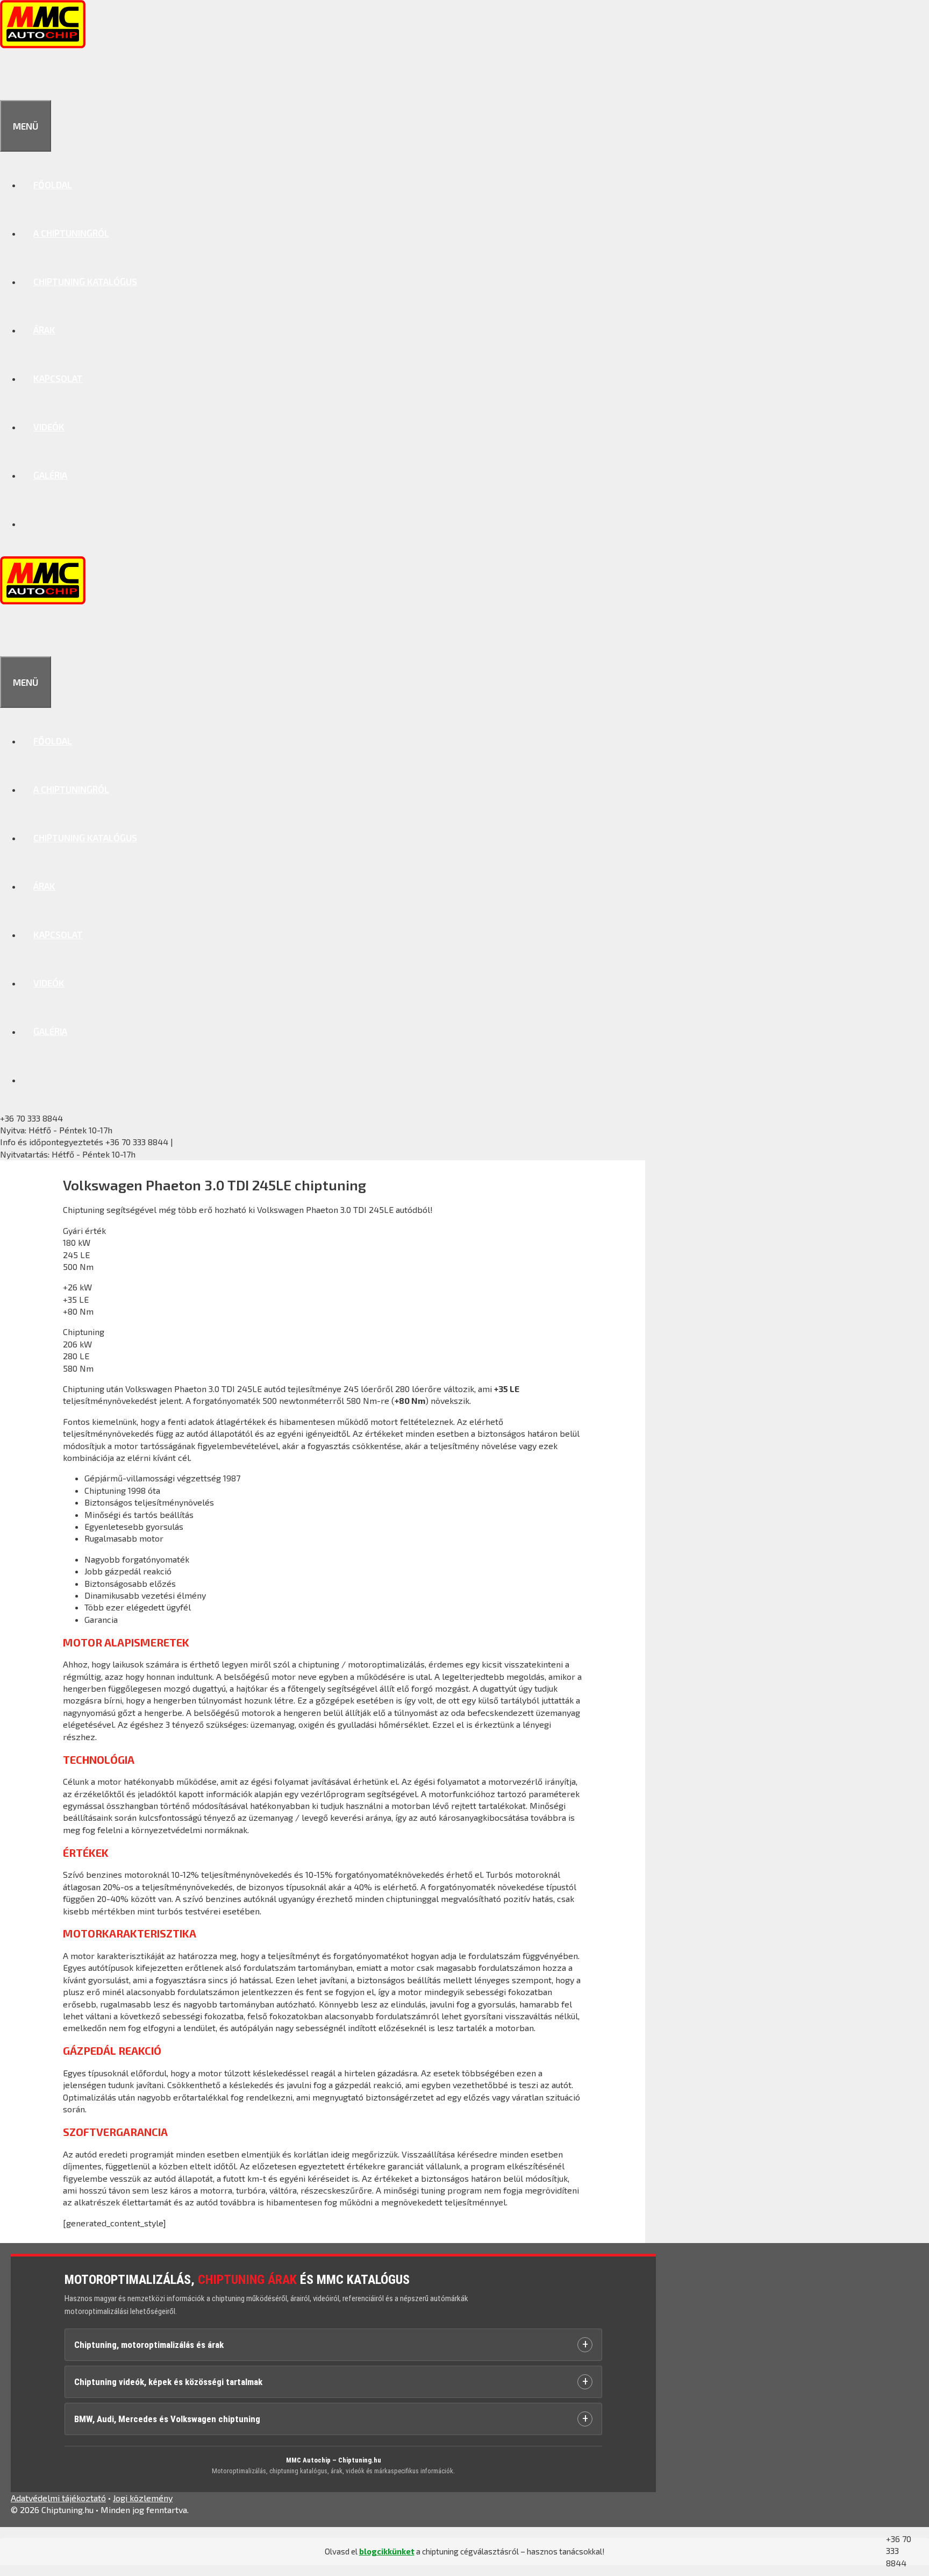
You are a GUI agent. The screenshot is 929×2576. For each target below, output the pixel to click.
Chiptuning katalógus (85, 281)
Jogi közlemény (143, 2498)
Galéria (50, 475)
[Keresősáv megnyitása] (12, 76)
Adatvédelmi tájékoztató (58, 2498)
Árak (44, 330)
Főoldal (53, 184)
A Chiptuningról (71, 233)
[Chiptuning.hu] (43, 45)
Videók (49, 427)
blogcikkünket (387, 2551)
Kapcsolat (58, 378)
